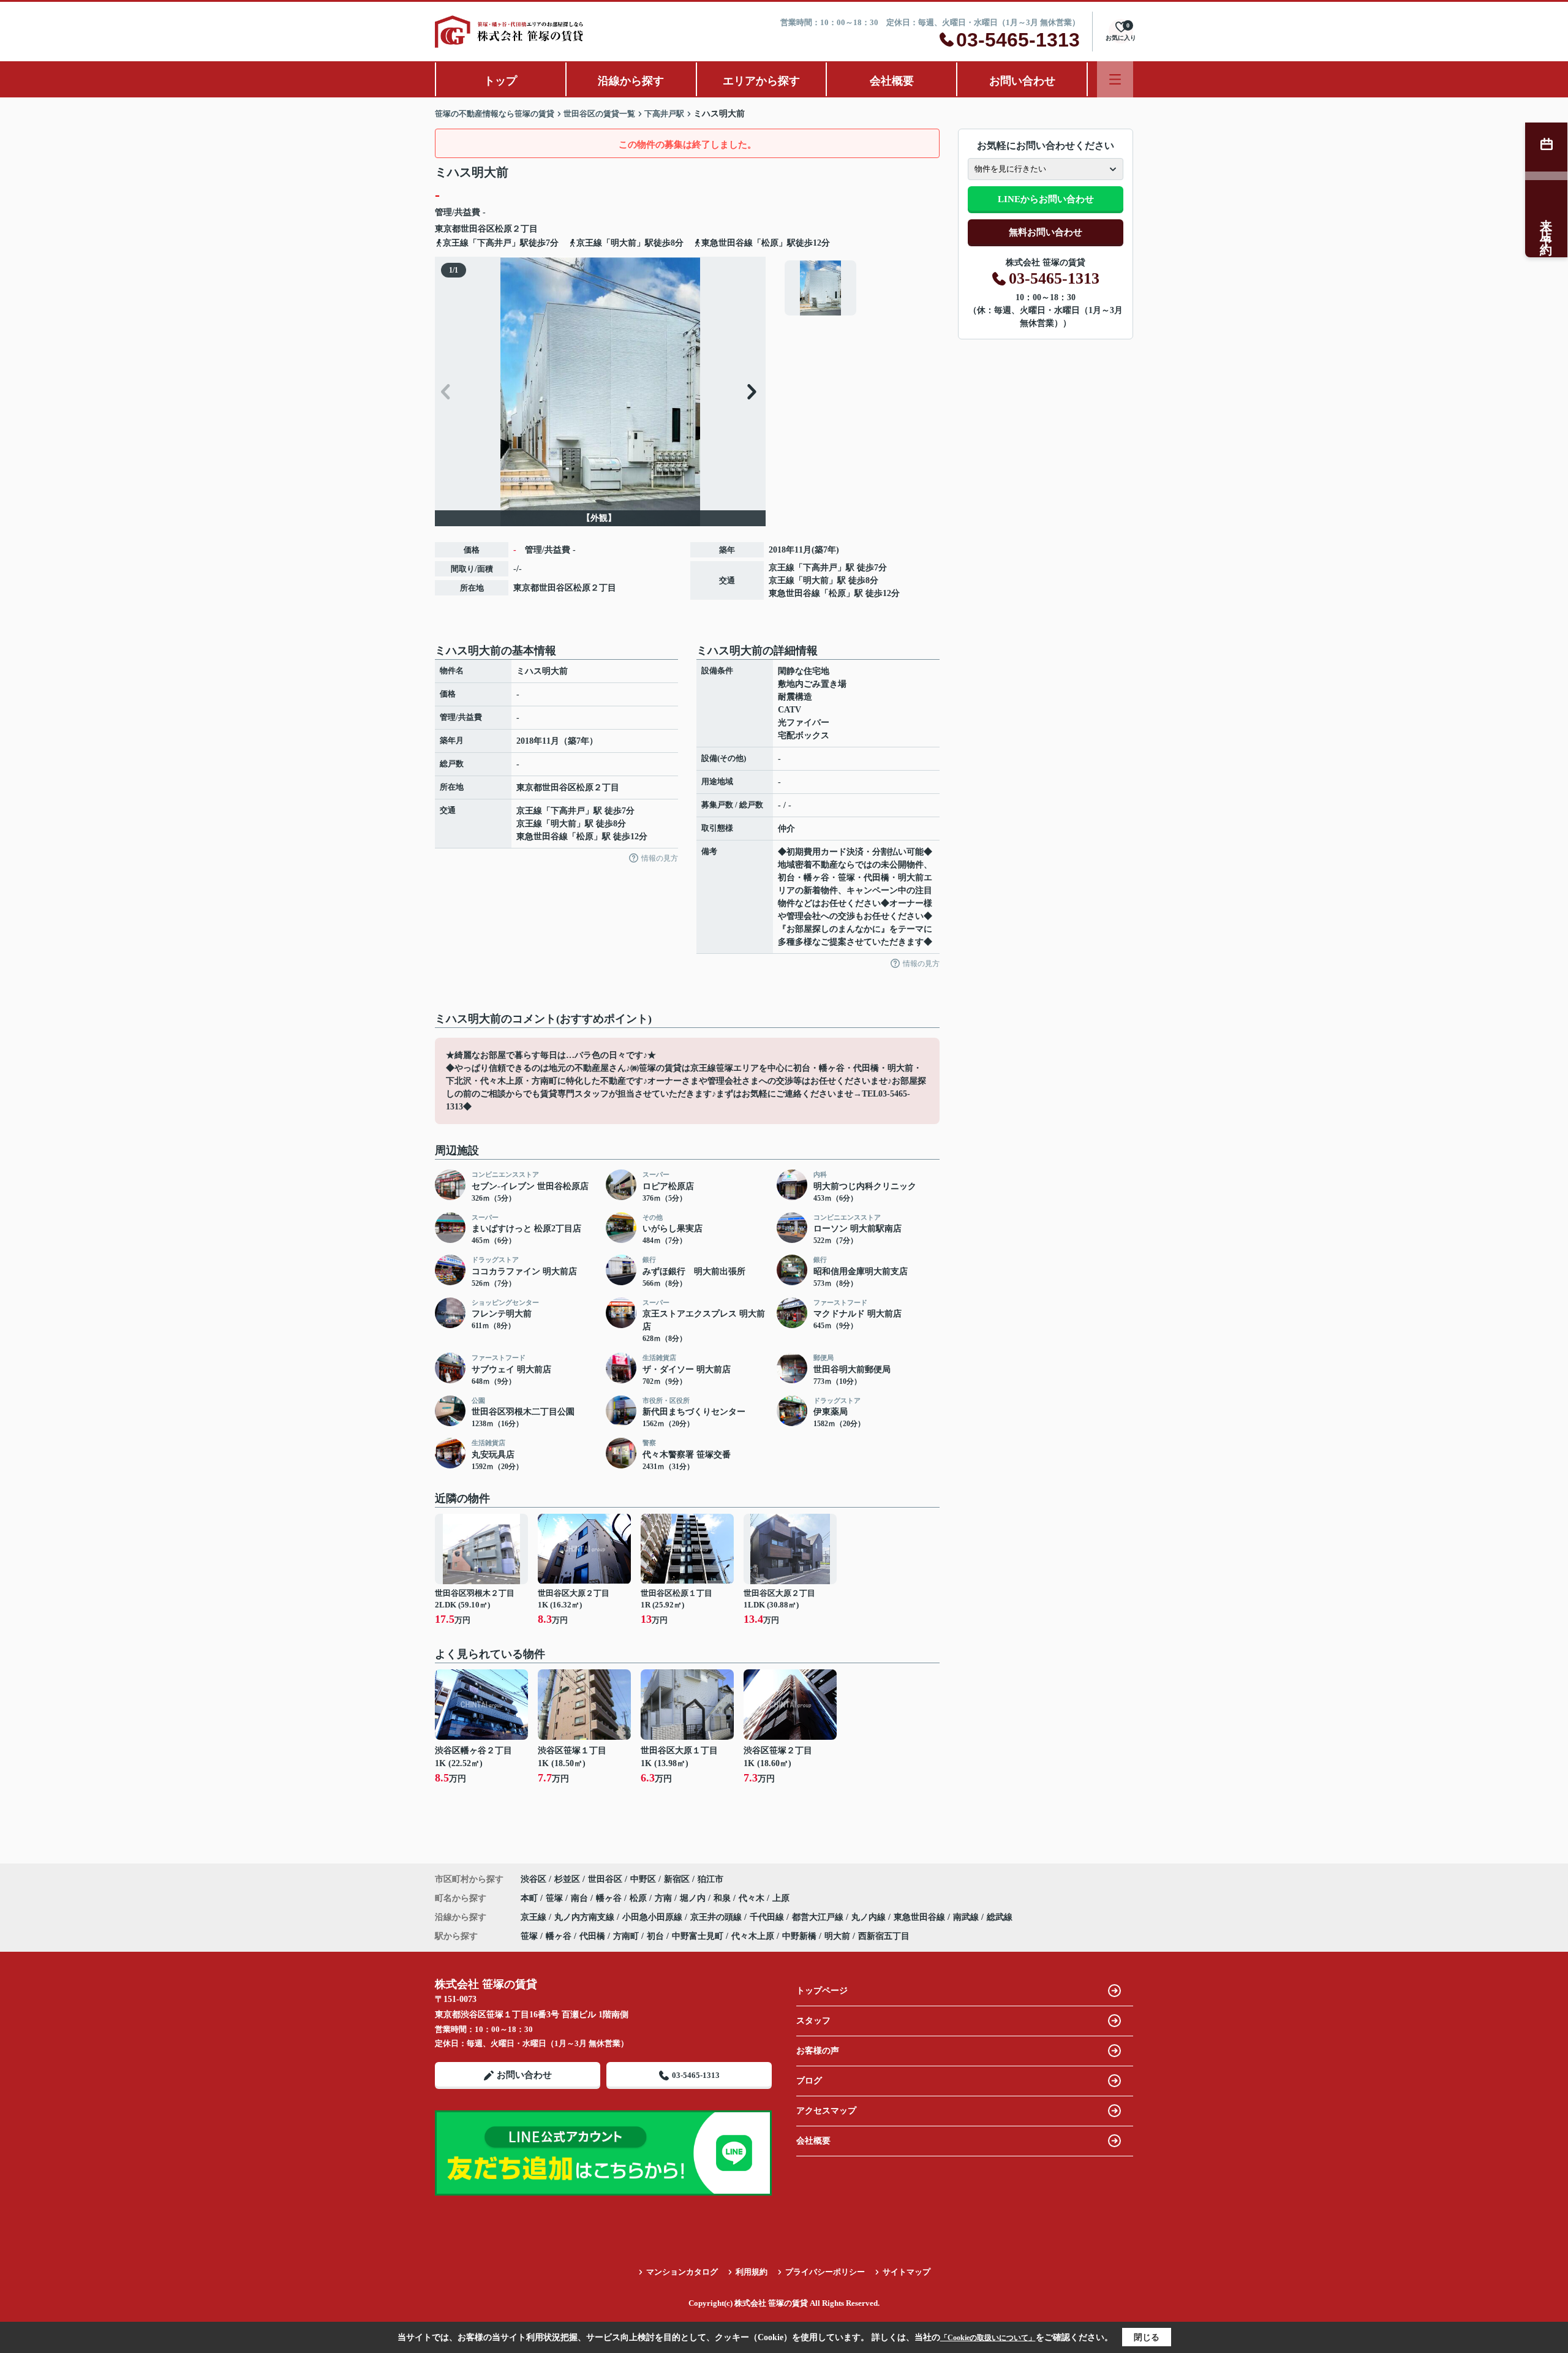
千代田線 (768, 1917)
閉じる (1147, 2337)
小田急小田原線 (654, 1917)
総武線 (1000, 1917)
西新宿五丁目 (884, 1936)
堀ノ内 (694, 1898)
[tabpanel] (860, 288)
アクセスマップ (826, 2111)
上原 (781, 1898)
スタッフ (813, 2021)
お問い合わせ (1022, 81)
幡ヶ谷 (610, 1898)
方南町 (626, 1936)
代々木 (753, 1898)
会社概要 (892, 81)
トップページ (822, 1991)
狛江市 (710, 1879)
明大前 (816, 580)
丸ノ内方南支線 (586, 1917)
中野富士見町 (698, 1936)
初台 (655, 1936)
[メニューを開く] (1115, 79)
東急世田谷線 (794, 593)
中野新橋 (799, 1936)
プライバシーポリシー (825, 2272)
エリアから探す (761, 81)
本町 (530, 1898)
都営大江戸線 (819, 1917)
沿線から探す (631, 81)
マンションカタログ (682, 2272)
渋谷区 (533, 1879)
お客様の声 (818, 2051)
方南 (665, 1898)
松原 (503, 229)
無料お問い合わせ (1046, 232)
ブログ (809, 2081)
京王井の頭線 (717, 1917)
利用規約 (752, 2272)
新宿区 (677, 1879)
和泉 (723, 1898)
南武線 (967, 1917)
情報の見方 (660, 858)
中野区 (643, 1879)
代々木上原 (753, 1936)
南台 (581, 1898)
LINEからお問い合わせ (1046, 199)
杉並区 (567, 1879)
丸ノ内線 (870, 1917)
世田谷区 (478, 229)
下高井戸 (820, 568)
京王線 (782, 568)
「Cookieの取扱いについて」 (988, 2338)
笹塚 (556, 1898)
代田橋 (592, 1936)
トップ (500, 81)
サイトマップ (907, 2272)
